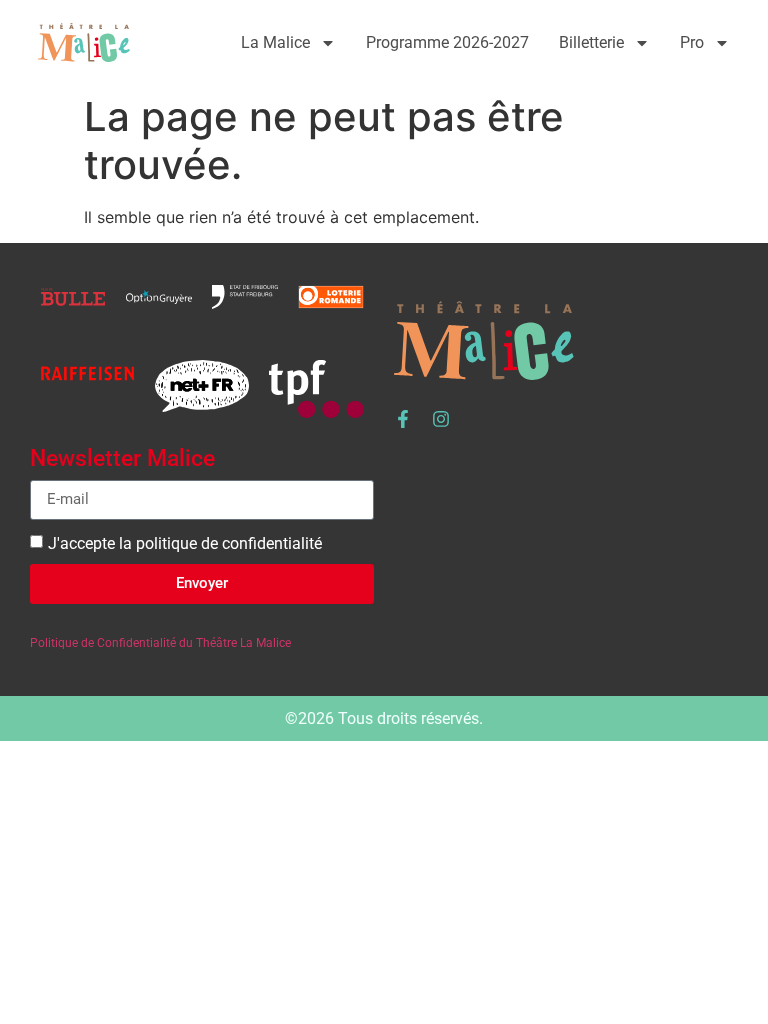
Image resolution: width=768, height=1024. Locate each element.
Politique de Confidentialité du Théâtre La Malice (160, 643)
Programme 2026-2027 (447, 42)
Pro (692, 42)
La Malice (275, 42)
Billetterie (591, 42)
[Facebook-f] (403, 419)
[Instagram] (441, 419)
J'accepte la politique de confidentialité (185, 542)
